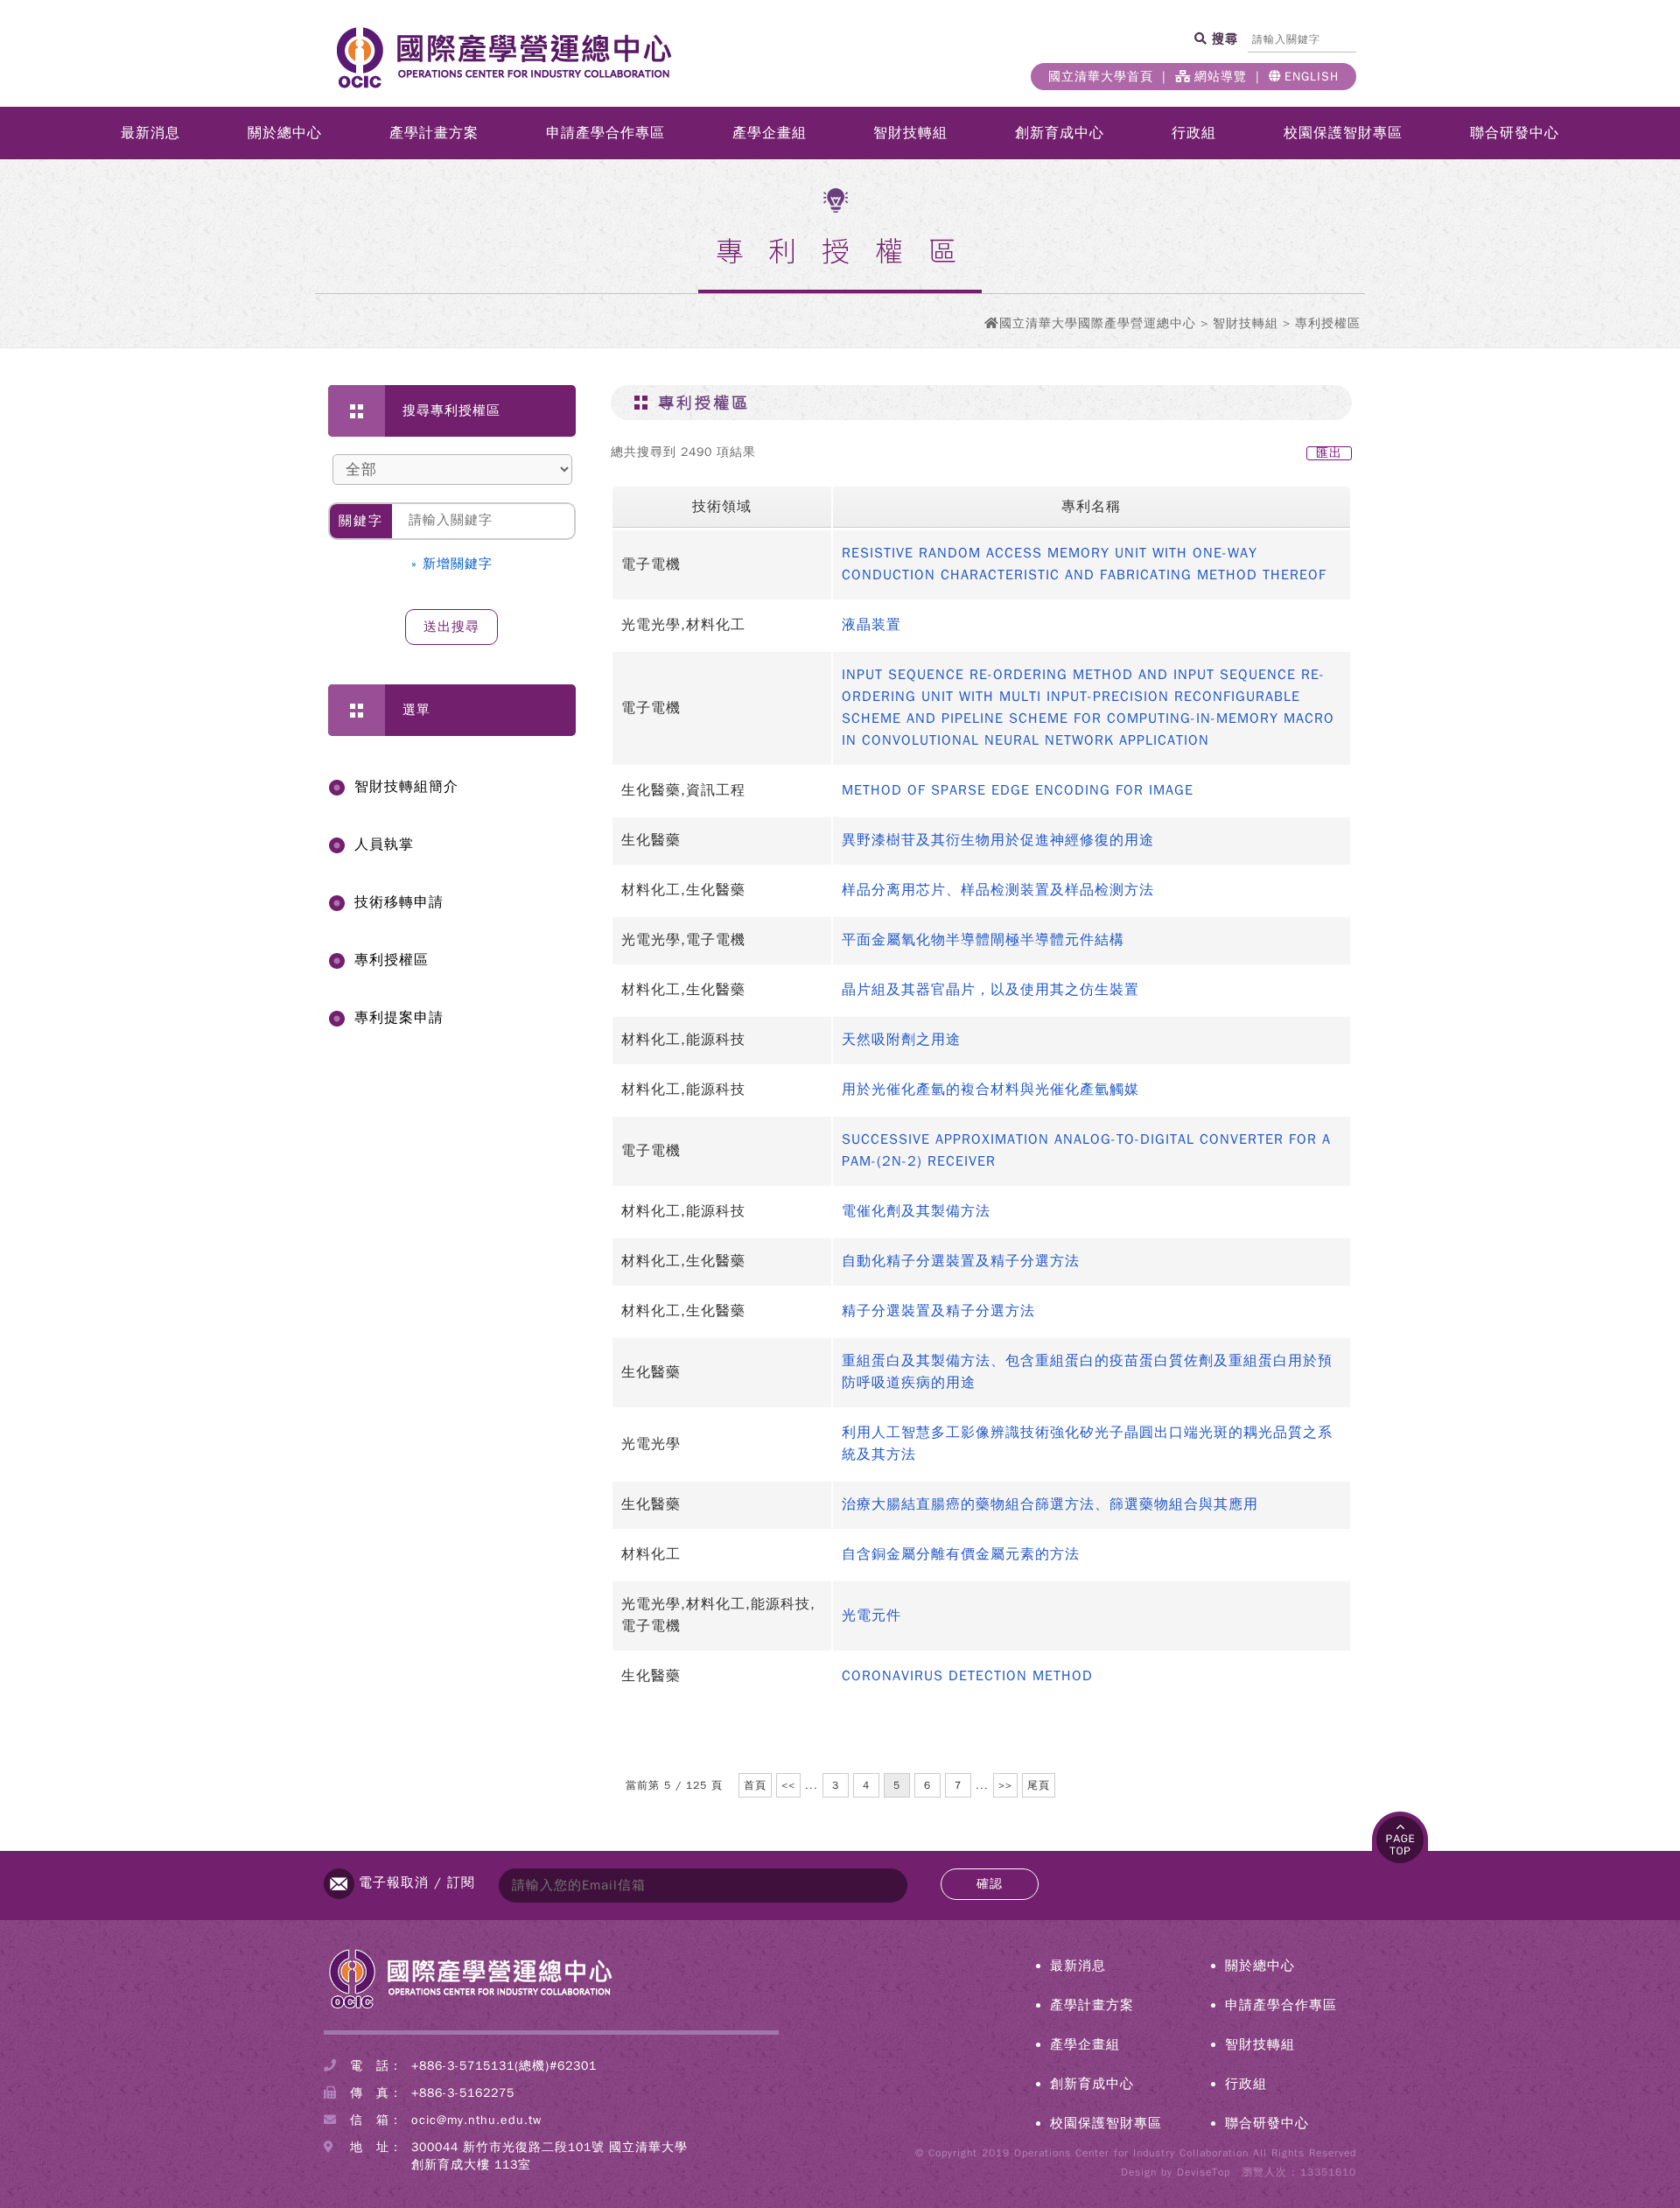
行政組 (1194, 133)
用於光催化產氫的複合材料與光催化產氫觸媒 (990, 1090)
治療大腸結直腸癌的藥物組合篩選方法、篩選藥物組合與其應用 (1050, 1504)
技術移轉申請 (399, 902)
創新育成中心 (1060, 133)
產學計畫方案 (434, 133)
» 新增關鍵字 (452, 564)
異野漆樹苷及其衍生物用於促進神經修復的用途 (998, 840)
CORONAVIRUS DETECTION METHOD (967, 1676)
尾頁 (1039, 1785)
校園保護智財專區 (1343, 133)
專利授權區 (392, 960)
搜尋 (1223, 39)
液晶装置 (871, 625)
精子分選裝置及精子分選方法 (938, 1311)
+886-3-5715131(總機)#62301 (504, 2066)
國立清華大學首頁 (1101, 77)
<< (788, 1785)
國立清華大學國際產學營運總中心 (1098, 323)
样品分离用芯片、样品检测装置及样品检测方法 (998, 890)
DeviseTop (1204, 2172)
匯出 (1329, 453)
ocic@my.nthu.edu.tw (476, 2120)
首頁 (755, 1785)
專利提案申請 (399, 1018)
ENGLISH (1312, 77)
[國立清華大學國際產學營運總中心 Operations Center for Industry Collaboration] (471, 2008)
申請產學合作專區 (605, 133)
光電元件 (871, 1616)
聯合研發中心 (1515, 133)
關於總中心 (285, 133)
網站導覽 (1221, 77)
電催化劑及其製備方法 (916, 1211)
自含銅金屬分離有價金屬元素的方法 (961, 1554)
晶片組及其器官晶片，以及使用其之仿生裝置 (990, 990)
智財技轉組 (910, 133)
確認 (990, 1884)
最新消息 (150, 133)
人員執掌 (384, 845)
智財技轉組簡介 (406, 787)
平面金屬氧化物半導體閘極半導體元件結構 (983, 940)
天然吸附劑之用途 (901, 1040)
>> (1005, 1785)
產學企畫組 (770, 133)
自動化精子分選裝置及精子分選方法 (961, 1261)
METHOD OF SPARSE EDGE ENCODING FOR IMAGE (1018, 790)
